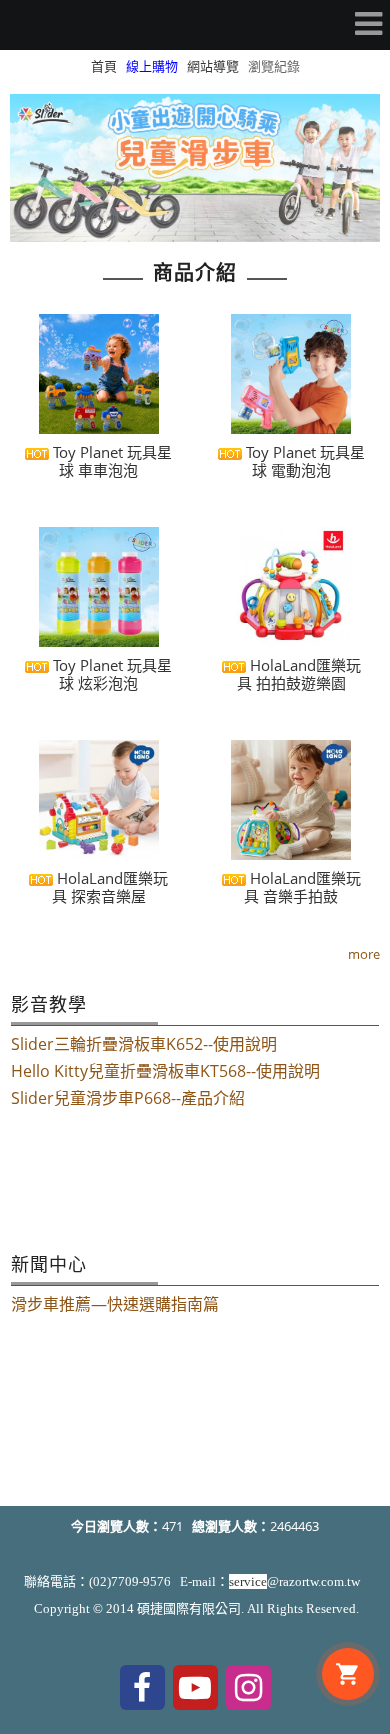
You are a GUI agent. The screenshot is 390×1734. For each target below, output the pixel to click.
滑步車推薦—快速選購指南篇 (115, 1304)
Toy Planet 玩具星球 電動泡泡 (303, 461)
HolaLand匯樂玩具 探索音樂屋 (110, 887)
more (364, 954)
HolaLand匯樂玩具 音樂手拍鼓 (302, 887)
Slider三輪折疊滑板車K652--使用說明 (144, 1044)
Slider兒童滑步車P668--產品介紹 (128, 1098)
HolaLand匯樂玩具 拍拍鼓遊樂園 (299, 674)
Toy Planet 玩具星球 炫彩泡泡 (110, 674)
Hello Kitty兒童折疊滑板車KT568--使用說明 (165, 1071)
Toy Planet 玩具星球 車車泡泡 (110, 461)
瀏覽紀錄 (274, 66)
